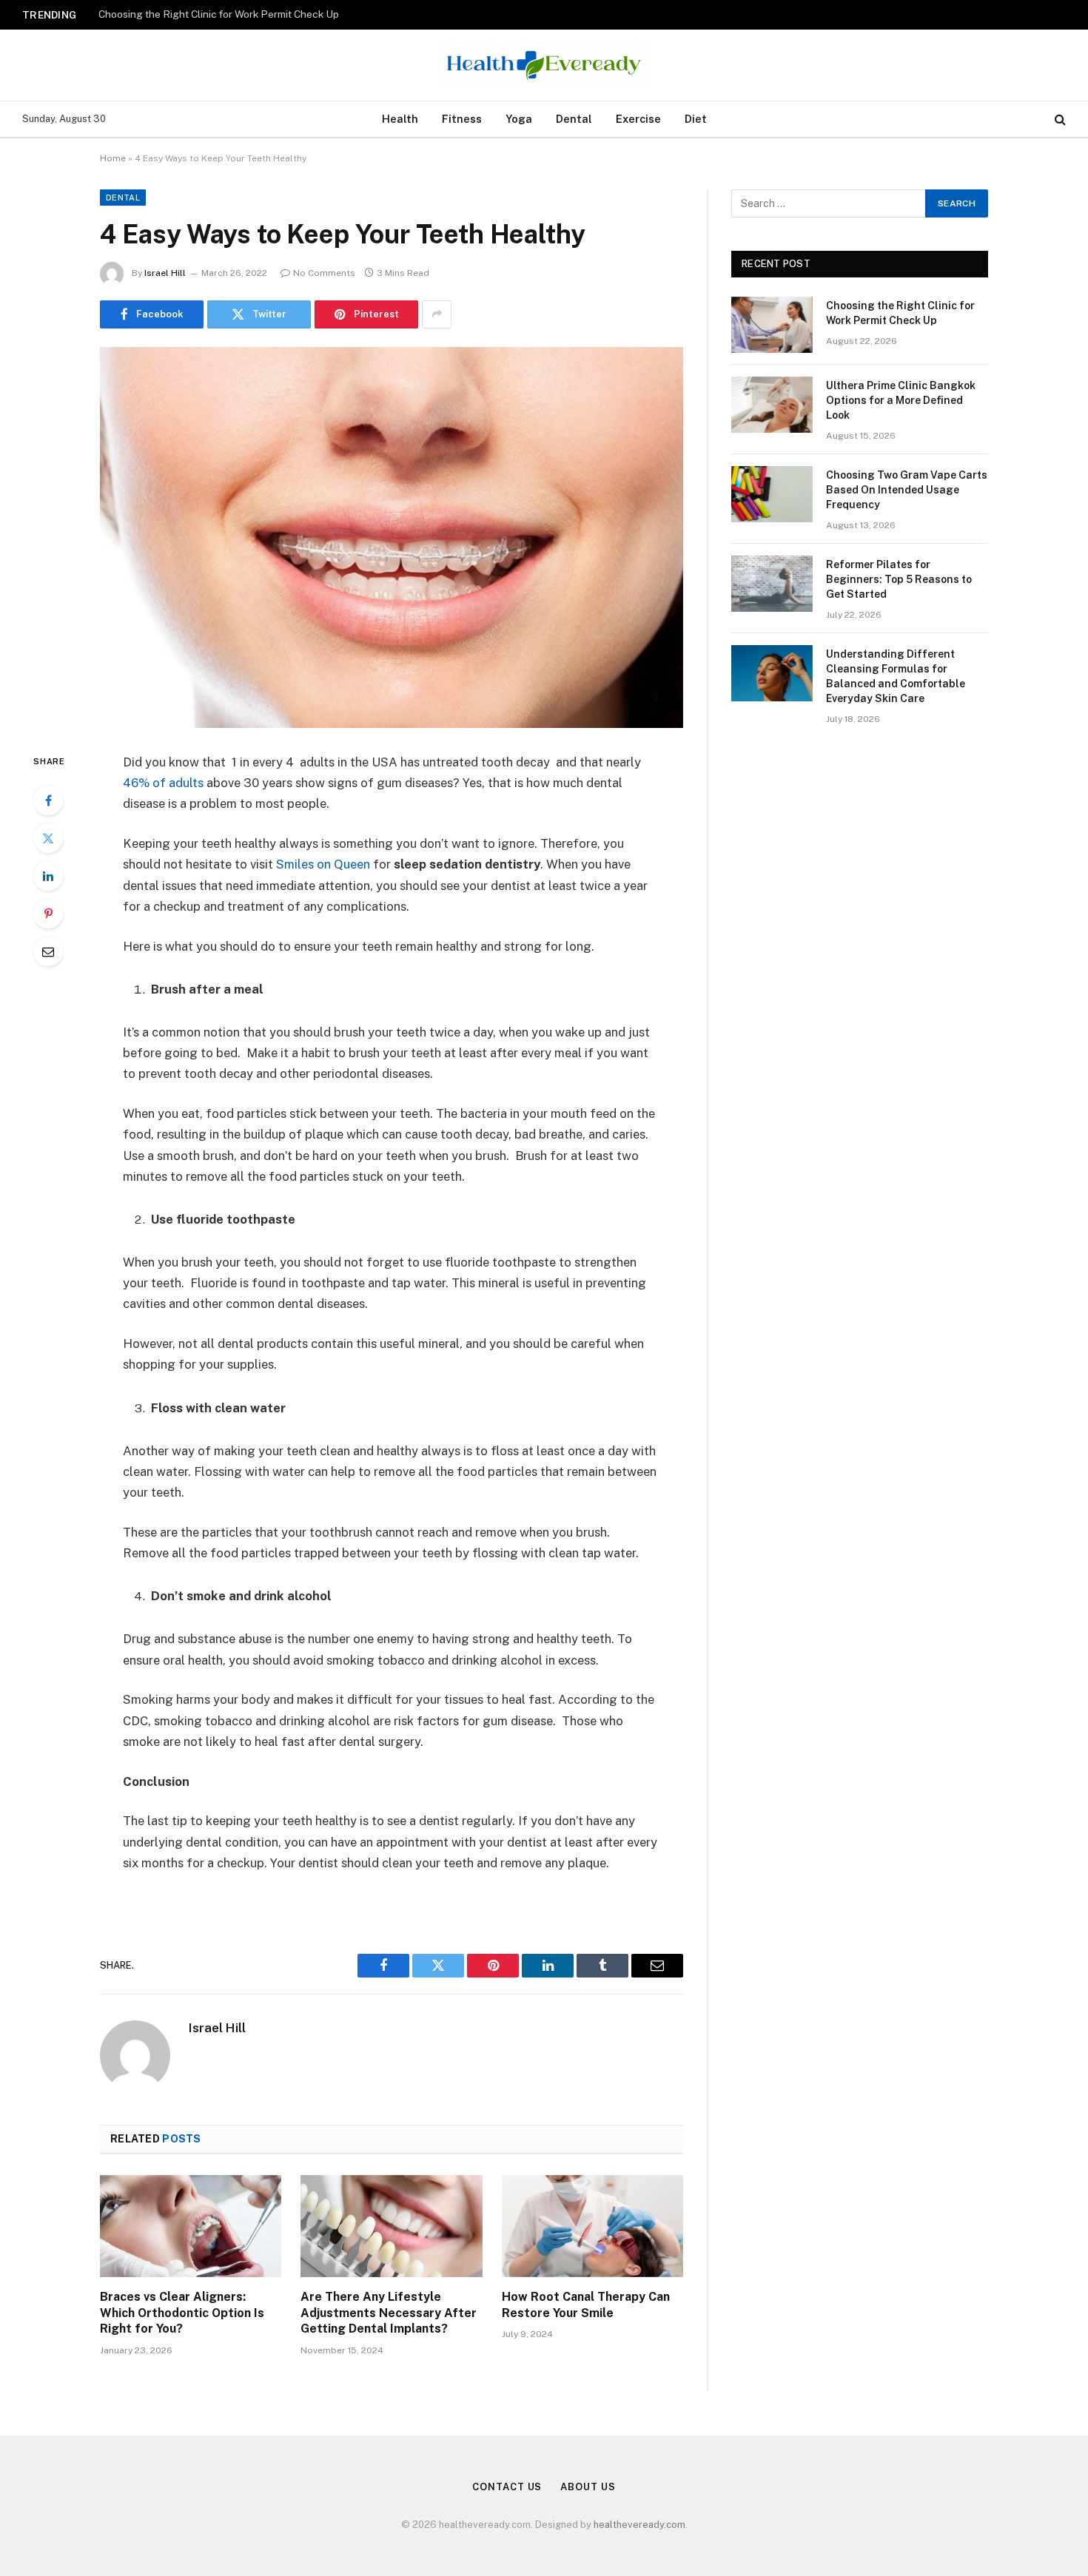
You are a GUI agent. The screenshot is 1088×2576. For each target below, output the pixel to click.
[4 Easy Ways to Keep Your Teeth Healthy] (392, 537)
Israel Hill (165, 273)
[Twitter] (48, 838)
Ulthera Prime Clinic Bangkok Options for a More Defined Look (244, 14)
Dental (574, 119)
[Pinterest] (48, 914)
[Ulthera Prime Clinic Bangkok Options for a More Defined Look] (772, 405)
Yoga (519, 119)
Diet (696, 119)
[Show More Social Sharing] (437, 314)
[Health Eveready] (544, 65)
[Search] (1059, 119)
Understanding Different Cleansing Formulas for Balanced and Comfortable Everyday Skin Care (896, 676)
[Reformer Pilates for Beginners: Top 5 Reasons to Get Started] (772, 584)
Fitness (462, 119)
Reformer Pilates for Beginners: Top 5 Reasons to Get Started (899, 579)
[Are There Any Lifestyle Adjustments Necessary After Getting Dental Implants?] (391, 2226)
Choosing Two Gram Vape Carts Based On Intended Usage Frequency (907, 490)
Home (113, 158)
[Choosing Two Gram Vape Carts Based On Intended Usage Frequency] (772, 494)
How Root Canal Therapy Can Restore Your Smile (586, 2305)
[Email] (48, 951)
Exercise (638, 119)
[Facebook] (48, 800)
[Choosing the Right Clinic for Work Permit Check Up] (772, 325)
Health (400, 119)
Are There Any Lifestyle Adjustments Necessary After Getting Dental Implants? (389, 2313)
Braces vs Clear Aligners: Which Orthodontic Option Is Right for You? (182, 2313)
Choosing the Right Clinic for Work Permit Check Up (900, 313)
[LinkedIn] (48, 876)
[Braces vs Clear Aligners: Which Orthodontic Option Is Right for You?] (191, 2226)
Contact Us (507, 2487)
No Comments (324, 273)
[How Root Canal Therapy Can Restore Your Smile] (592, 2226)
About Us (588, 2487)
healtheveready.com (639, 2525)
